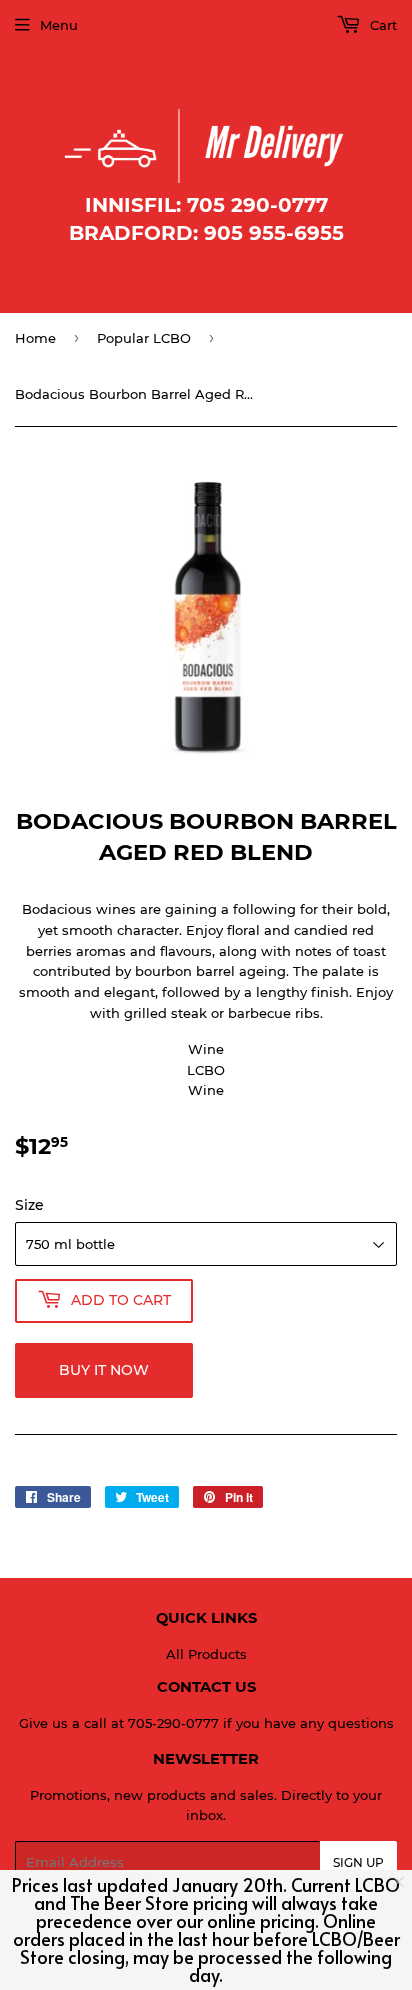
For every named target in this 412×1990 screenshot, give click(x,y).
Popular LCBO (144, 338)
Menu (59, 25)
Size (29, 1205)
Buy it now (104, 1370)
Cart (381, 25)
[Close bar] (399, 1882)
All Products (206, 1654)
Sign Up (358, 1862)
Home (35, 338)
